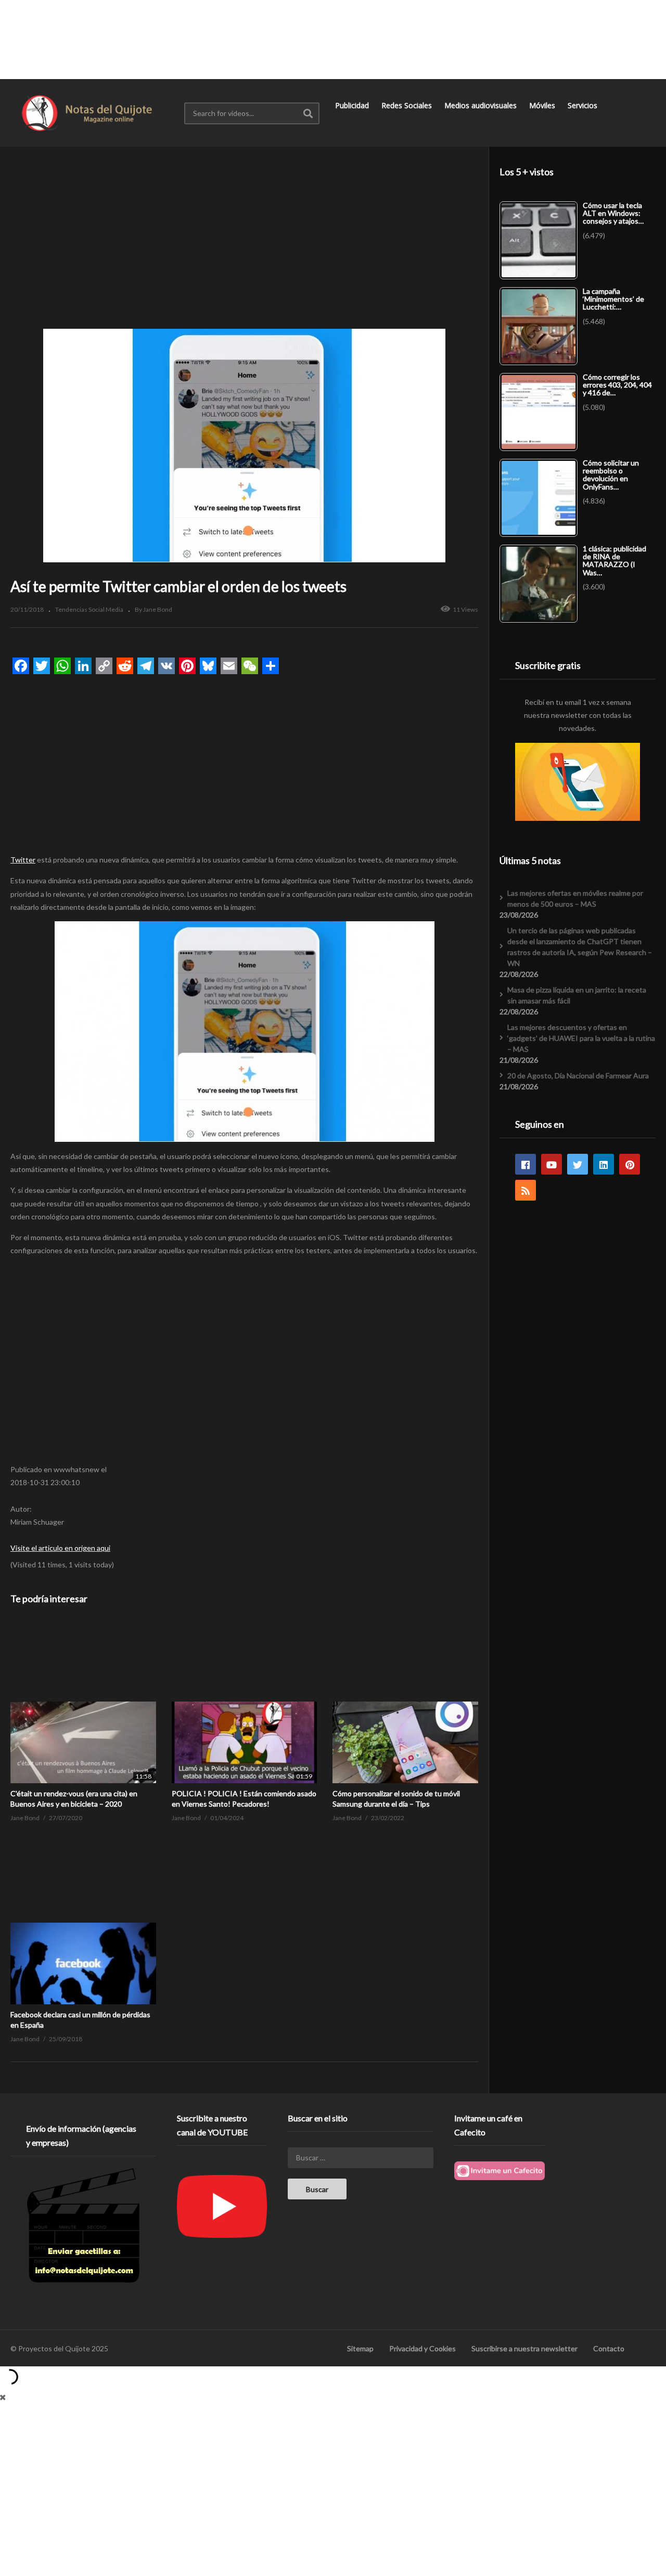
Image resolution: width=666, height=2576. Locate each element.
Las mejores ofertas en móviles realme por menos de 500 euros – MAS (575, 898)
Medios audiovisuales (482, 105)
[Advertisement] (333, 39)
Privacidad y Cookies (422, 2348)
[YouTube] (552, 1164)
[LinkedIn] (604, 1164)
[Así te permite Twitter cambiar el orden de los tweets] (83, 1702)
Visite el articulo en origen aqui (60, 1548)
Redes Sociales (408, 105)
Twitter (23, 860)
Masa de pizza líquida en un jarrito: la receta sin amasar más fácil (577, 995)
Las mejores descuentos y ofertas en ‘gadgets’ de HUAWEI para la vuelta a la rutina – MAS (581, 1038)
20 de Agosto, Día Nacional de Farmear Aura (578, 1076)
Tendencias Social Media (89, 609)
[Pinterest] (630, 1164)
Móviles (543, 105)
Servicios (584, 105)
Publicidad (353, 105)
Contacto (609, 2348)
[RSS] (526, 1190)
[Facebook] (526, 1164)
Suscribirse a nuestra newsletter (524, 2348)
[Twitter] (578, 1164)
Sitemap (360, 2348)
